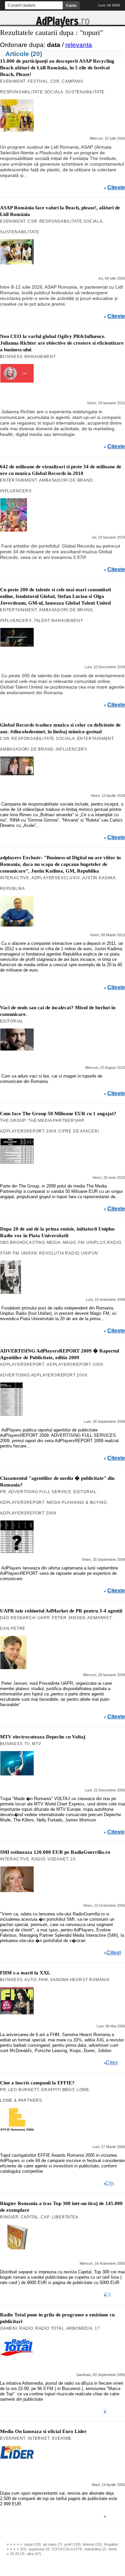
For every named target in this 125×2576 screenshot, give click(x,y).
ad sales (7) (53, 2544)
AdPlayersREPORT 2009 (28, 1131)
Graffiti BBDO (58, 2090)
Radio (38, 1859)
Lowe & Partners (21, 2100)
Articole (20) (24, 54)
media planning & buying (77, 1502)
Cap (45, 2217)
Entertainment (18, 480)
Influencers (16, 491)
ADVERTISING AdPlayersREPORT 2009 (44, 1375)
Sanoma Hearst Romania (80, 1980)
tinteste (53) (92, 2544)
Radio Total (50, 2328)
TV (27, 1744)
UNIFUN (89, 1253)
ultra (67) (34, 2554)
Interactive (15, 878)
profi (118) (72, 2544)
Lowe (83, 2090)
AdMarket (99, 1618)
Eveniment (13, 81)
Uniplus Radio (104, 1243)
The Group (13, 1121)
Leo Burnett (24, 2090)
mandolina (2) (95, 2549)
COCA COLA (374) (67, 2549)
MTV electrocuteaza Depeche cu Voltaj (43, 1737)
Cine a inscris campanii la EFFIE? (37, 2083)
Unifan (29, 1253)
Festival (38, 81)
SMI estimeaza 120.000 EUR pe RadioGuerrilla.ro (55, 1852)
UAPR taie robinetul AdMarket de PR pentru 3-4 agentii (61, 1611)
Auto (30, 1980)
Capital (30, 2217)
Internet (39, 2438)
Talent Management (58, 621)
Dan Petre (13, 1628)
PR (3, 1492)
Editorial (12, 1021)
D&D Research (18, 1618)
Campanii (72, 81)
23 (73, 1859)
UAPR (44, 1618)
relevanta (79, 45)
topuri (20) (33, 2544)
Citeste (116, 188)
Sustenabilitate (85, 92)
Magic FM (73, 1243)
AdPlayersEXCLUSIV (56, 878)
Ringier (9, 2217)
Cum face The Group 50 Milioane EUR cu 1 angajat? (58, 1114)
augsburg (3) (39, 2549)
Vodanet (58, 1859)
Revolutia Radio (59, 1253)
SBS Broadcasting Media (30, 1243)
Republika (12, 889)
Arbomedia (79, 2328)
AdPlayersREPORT (22, 1364)
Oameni (9, 2328)
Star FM (9, 1253)
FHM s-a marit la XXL (25, 1973)
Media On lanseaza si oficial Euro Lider (43, 2431)
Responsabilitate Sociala (32, 92)
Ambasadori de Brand (66, 480)
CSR (55, 81)
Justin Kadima (98, 878)
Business (11, 357)
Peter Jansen (69, 1618)
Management (40, 357)
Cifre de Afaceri (79, 1131)
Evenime (62, 2438)
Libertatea (65, 2217)
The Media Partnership (56, 1121)
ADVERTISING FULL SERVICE (40, 1492)
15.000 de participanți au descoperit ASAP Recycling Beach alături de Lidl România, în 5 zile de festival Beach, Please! (57, 68)
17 (97, 2328)
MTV (36, 1744)
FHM (43, 1980)
